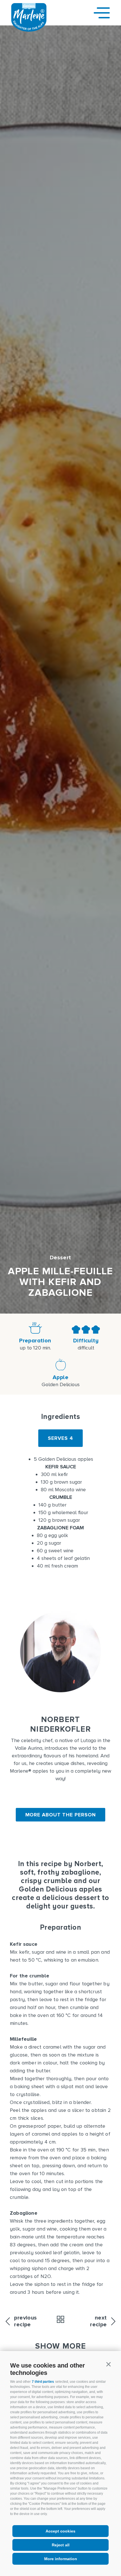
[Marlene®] (29, 30)
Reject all (61, 2545)
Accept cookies (60, 2531)
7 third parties (43, 2382)
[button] (108, 2364)
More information (61, 2559)
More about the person (61, 1815)
